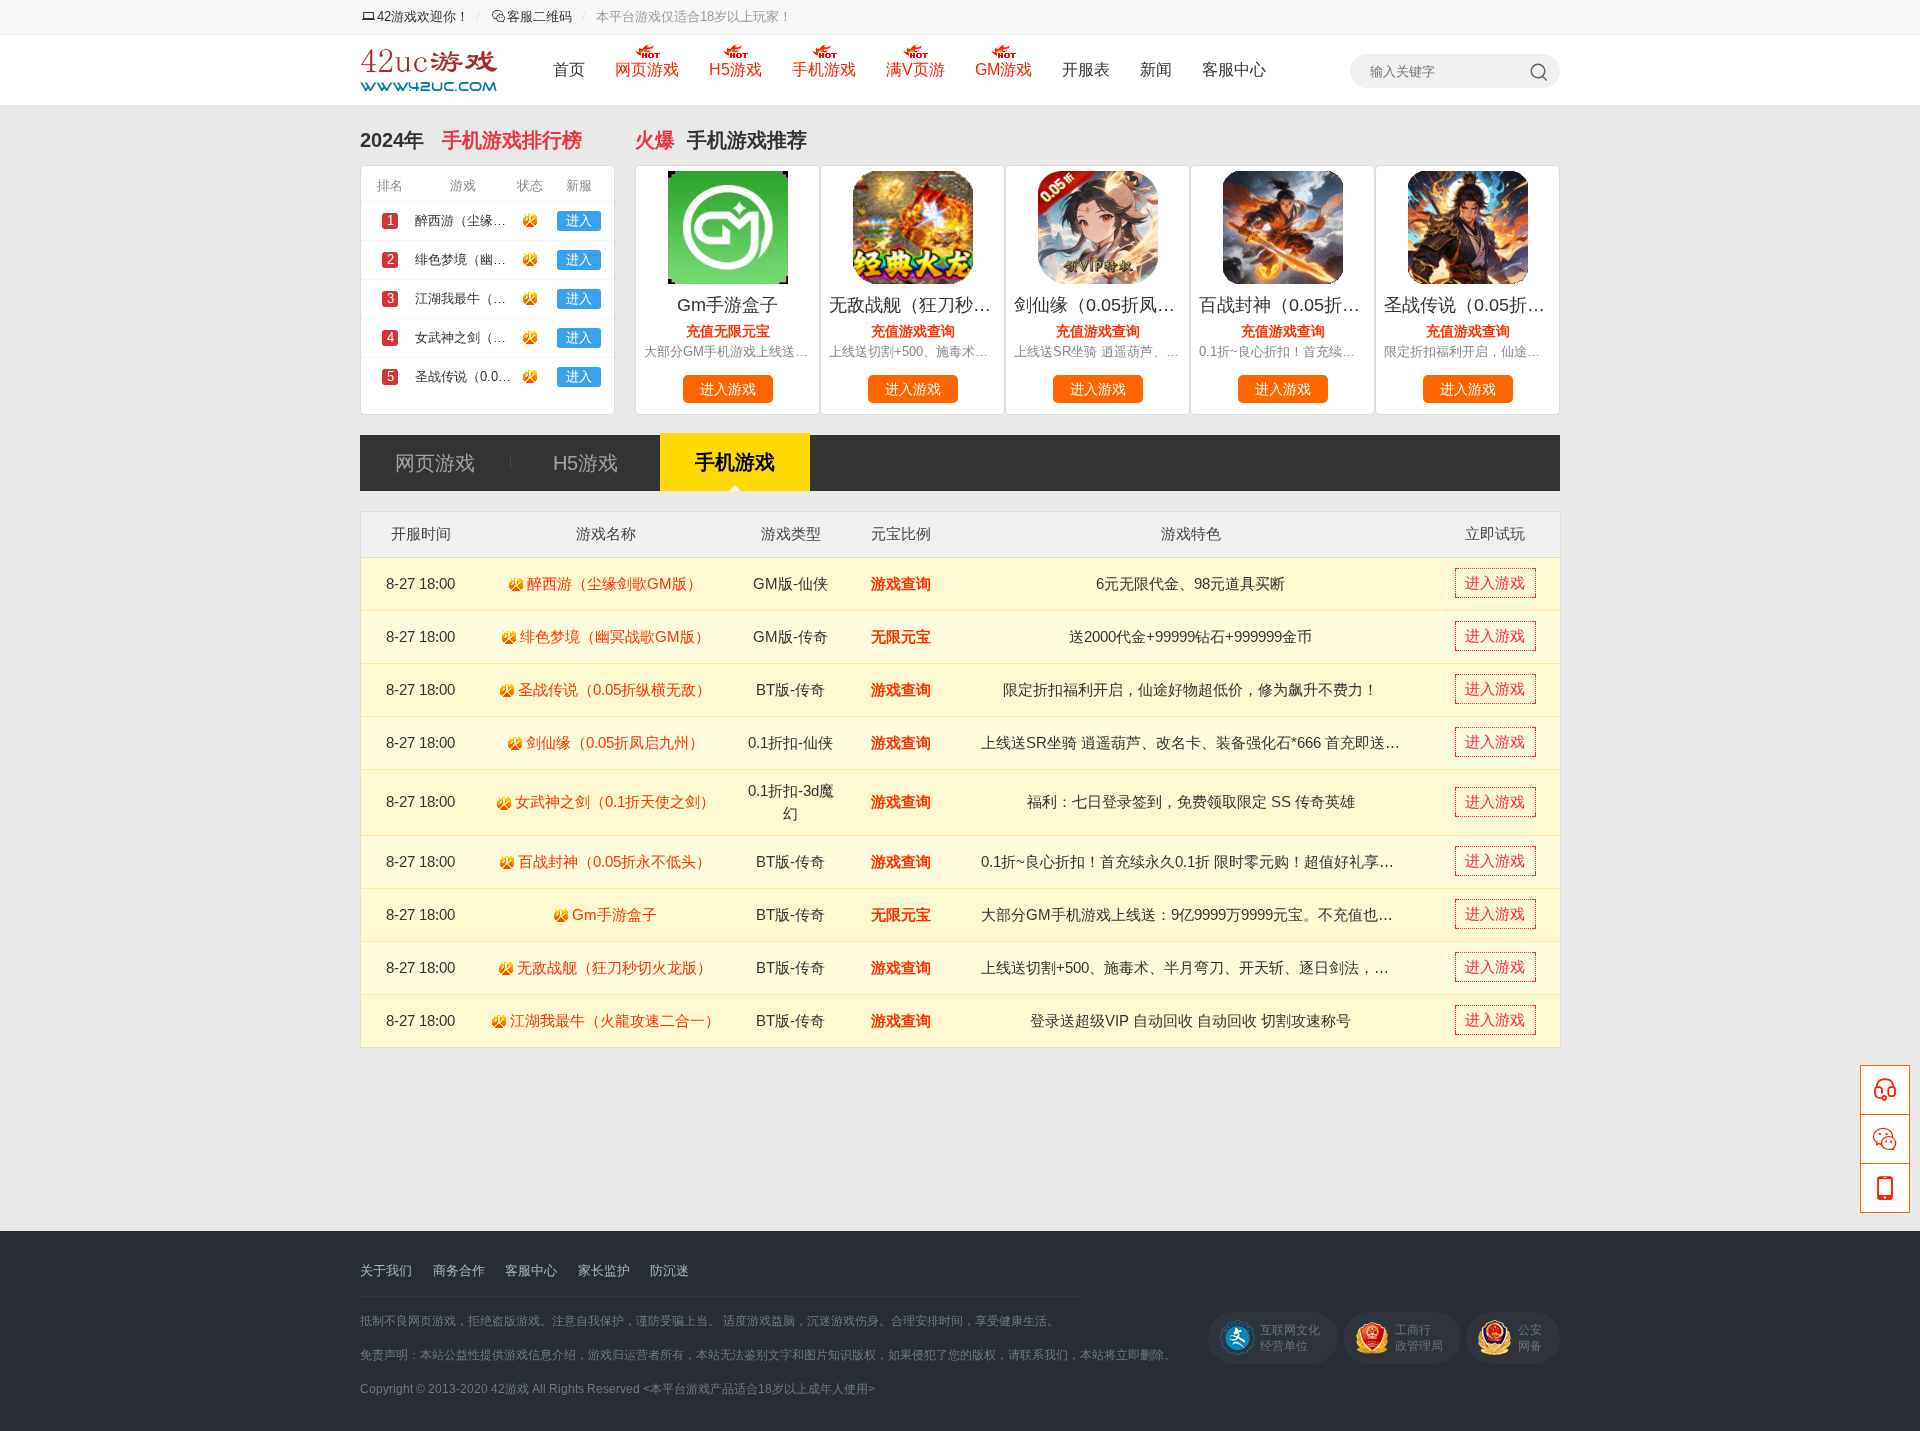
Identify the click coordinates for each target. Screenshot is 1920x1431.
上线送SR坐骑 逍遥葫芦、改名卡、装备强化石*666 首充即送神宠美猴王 (1220, 742)
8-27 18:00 (420, 583)
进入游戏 (728, 389)
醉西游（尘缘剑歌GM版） (614, 583)
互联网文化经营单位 (1290, 1338)
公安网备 (1530, 1338)
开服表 (1086, 69)
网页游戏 (647, 69)
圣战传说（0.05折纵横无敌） (1500, 305)
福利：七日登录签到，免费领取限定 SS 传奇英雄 (1191, 801)
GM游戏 (1003, 69)
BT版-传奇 (790, 689)
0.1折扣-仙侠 (790, 742)
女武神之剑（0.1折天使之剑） (615, 801)
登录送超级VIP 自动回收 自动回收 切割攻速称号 (1190, 1020)
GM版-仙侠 (790, 583)
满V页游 (915, 69)
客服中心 (1234, 69)
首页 (569, 69)
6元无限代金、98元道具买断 (1190, 583)
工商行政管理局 (1419, 1338)
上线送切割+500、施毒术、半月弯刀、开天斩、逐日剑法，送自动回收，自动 (1237, 967)
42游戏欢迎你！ (423, 16)
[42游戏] (429, 70)
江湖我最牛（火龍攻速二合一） (615, 1020)
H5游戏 (735, 69)
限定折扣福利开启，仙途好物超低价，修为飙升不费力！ (1190, 689)
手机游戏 (824, 69)
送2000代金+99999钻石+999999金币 (1190, 636)
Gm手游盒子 (727, 305)
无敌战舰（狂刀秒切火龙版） (946, 305)
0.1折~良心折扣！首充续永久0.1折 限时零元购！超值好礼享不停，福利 (1217, 861)
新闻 (1156, 69)
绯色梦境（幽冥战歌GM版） (615, 636)
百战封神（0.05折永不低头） (1315, 305)
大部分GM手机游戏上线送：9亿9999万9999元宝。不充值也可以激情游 (1217, 914)
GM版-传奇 (790, 636)
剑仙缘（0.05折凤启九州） (1121, 305)
